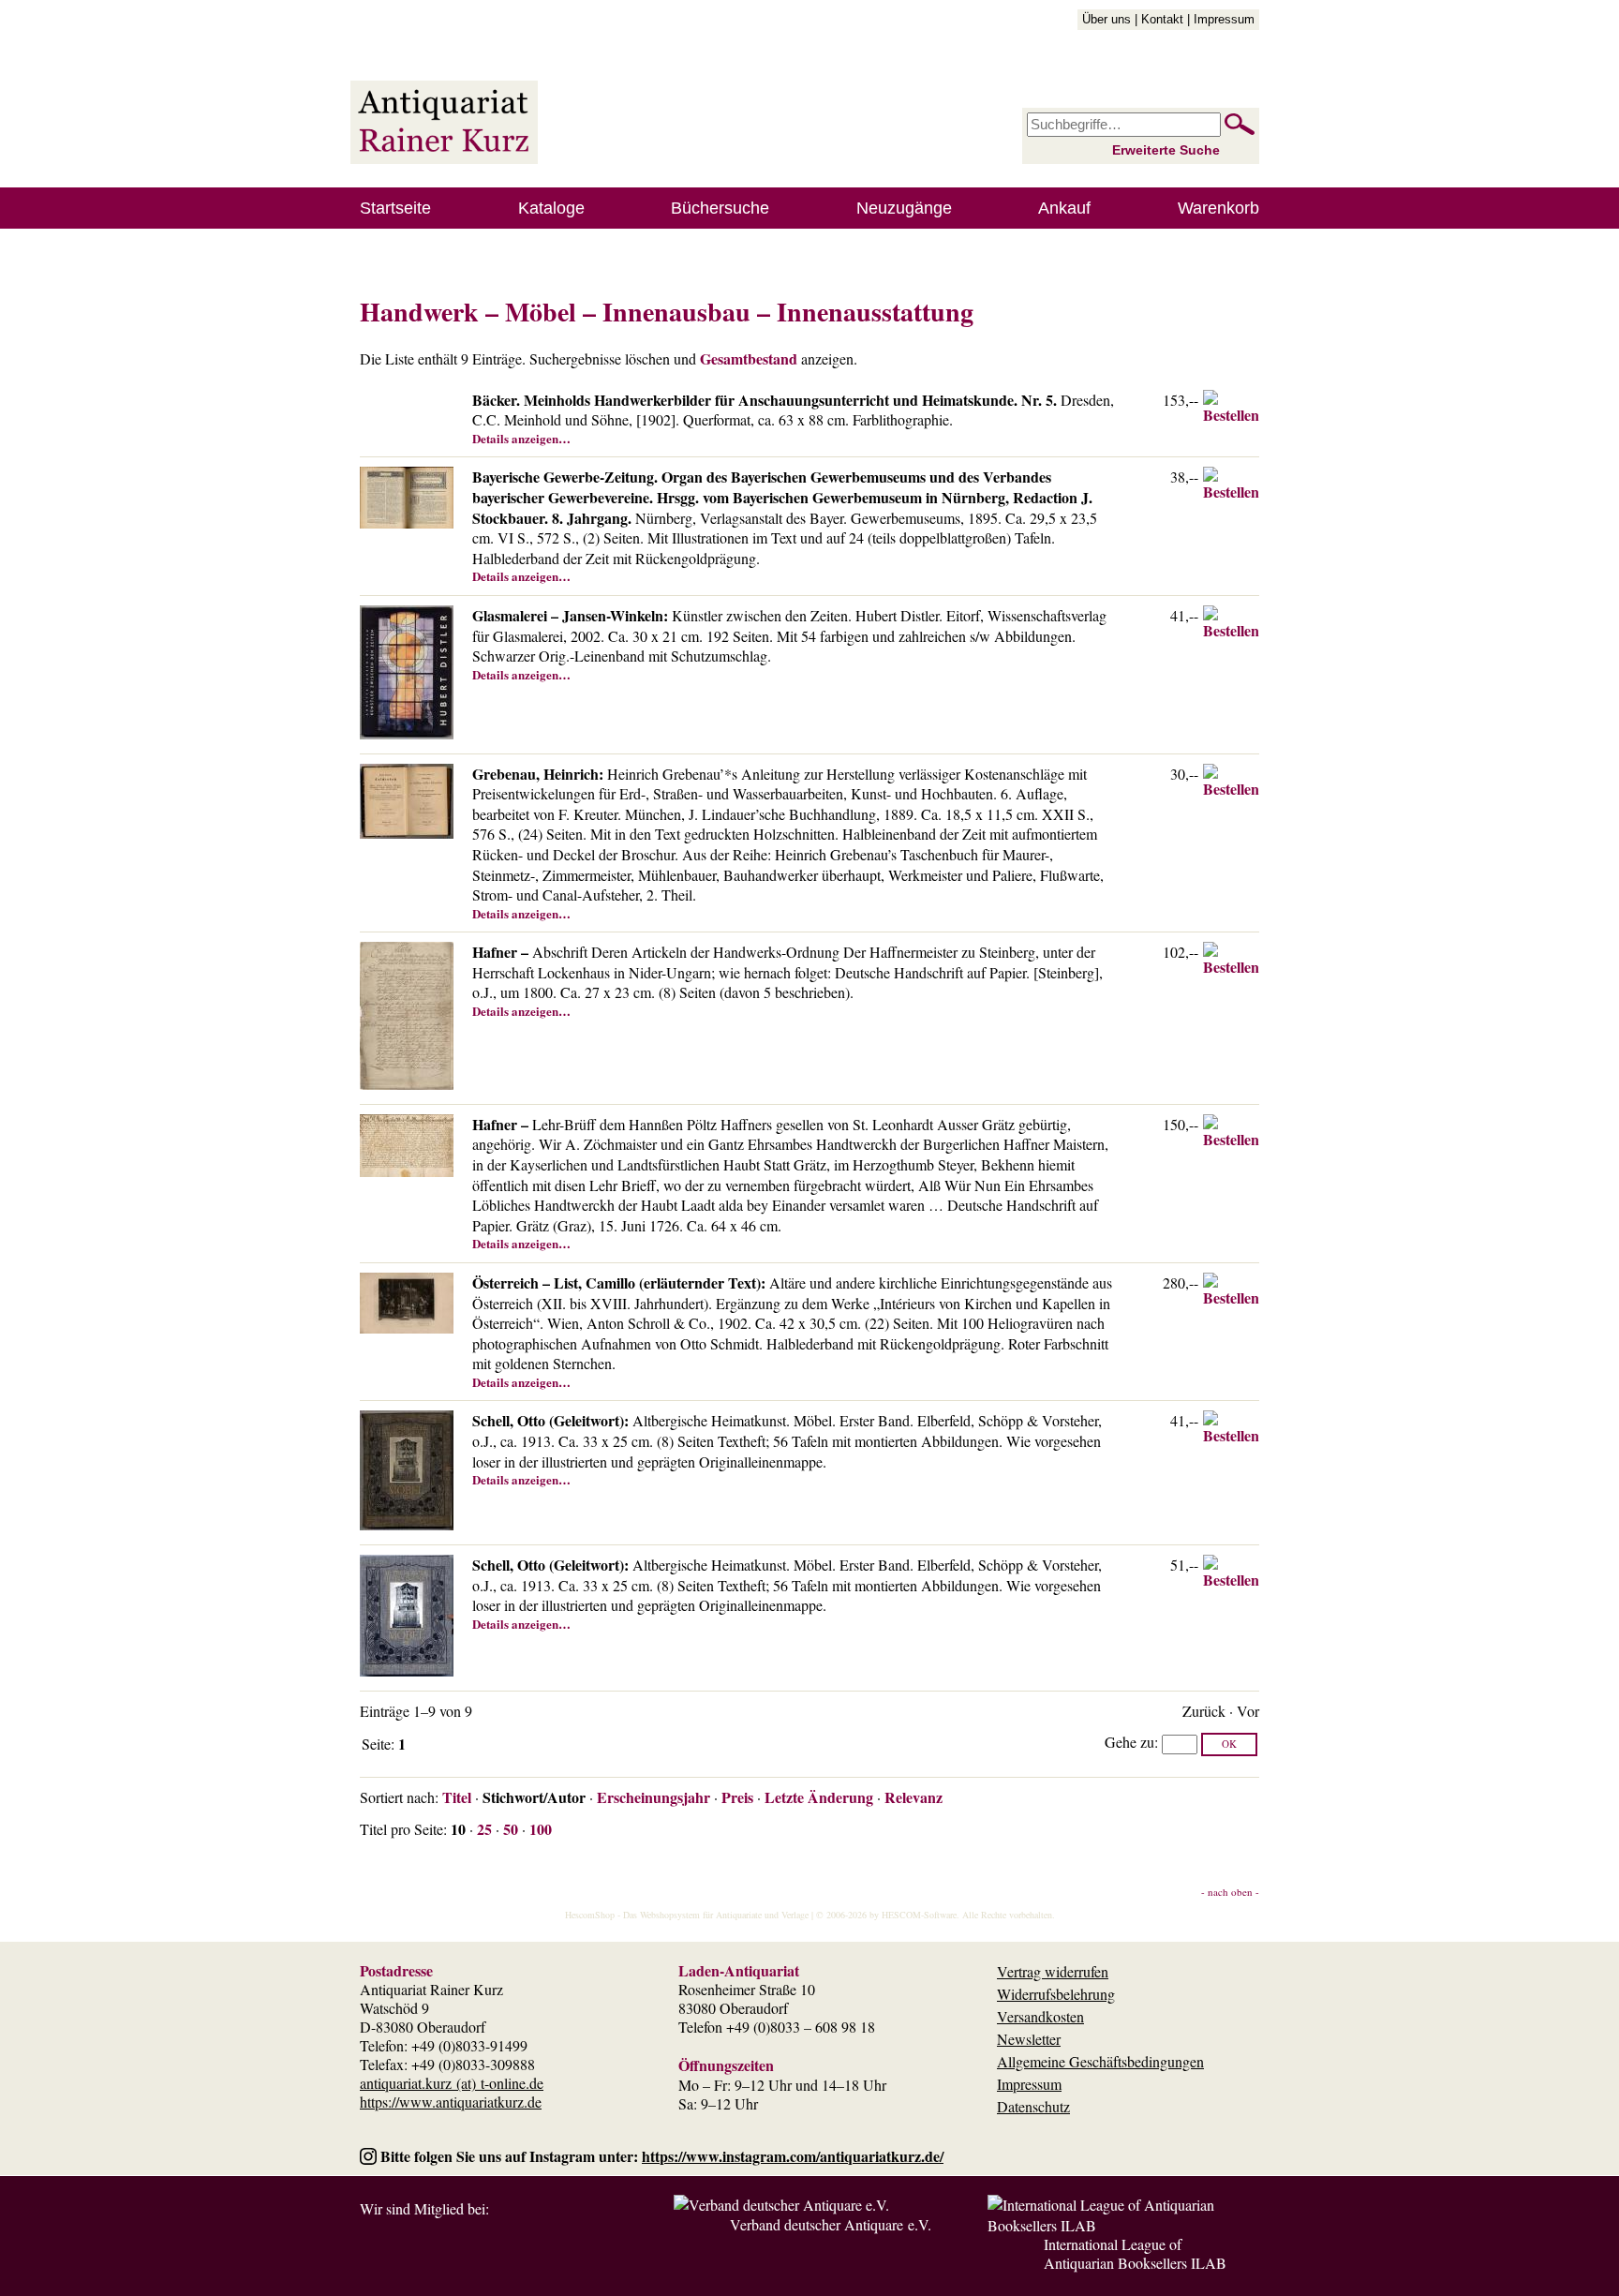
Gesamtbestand (749, 358)
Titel (457, 1797)
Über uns (1107, 19)
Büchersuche (720, 208)
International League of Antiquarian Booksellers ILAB (1135, 2253)
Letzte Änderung (819, 1797)
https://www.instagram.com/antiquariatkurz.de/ (793, 2156)
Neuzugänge (904, 208)
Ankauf (1064, 208)
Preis (737, 1797)
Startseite (395, 208)
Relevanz (913, 1797)
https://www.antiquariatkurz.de (451, 2102)
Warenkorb (1218, 208)
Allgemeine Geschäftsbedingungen (1100, 2061)
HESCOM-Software (919, 1915)
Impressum (1224, 19)
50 (511, 1829)
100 (541, 1829)
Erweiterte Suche (1166, 150)
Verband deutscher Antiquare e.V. (831, 2224)
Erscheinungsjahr (654, 1797)
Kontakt (1162, 19)
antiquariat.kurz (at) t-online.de (452, 2083)
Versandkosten (1040, 2016)
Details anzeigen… (521, 438)
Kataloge (551, 208)
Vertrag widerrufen (1053, 1971)
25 (484, 1829)
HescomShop (590, 1915)
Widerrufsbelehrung (1056, 1994)
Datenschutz (1033, 2106)
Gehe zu (1129, 1742)
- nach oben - (1230, 1892)
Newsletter (1029, 2039)
